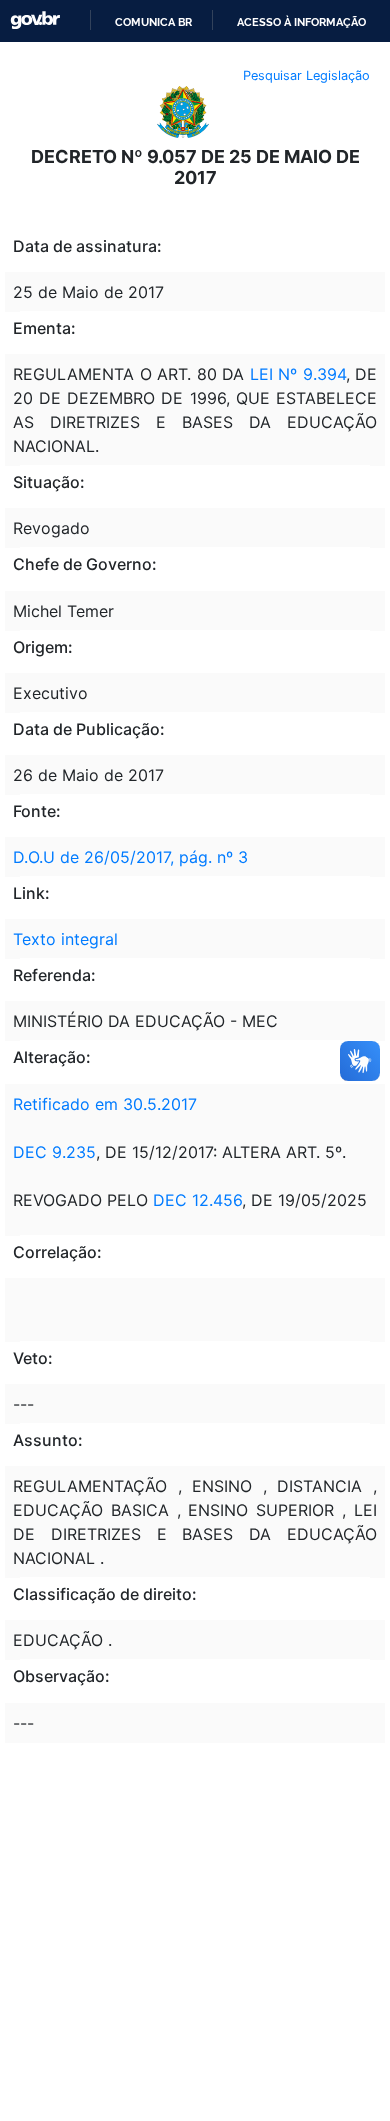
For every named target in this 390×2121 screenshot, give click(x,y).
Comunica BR (153, 22)
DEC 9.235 (54, 1152)
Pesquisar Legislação (306, 75)
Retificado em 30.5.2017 (105, 1104)
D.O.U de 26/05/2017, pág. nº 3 (130, 857)
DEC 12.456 (197, 1200)
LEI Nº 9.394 (298, 374)
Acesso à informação (301, 22)
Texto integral (65, 939)
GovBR (35, 20)
